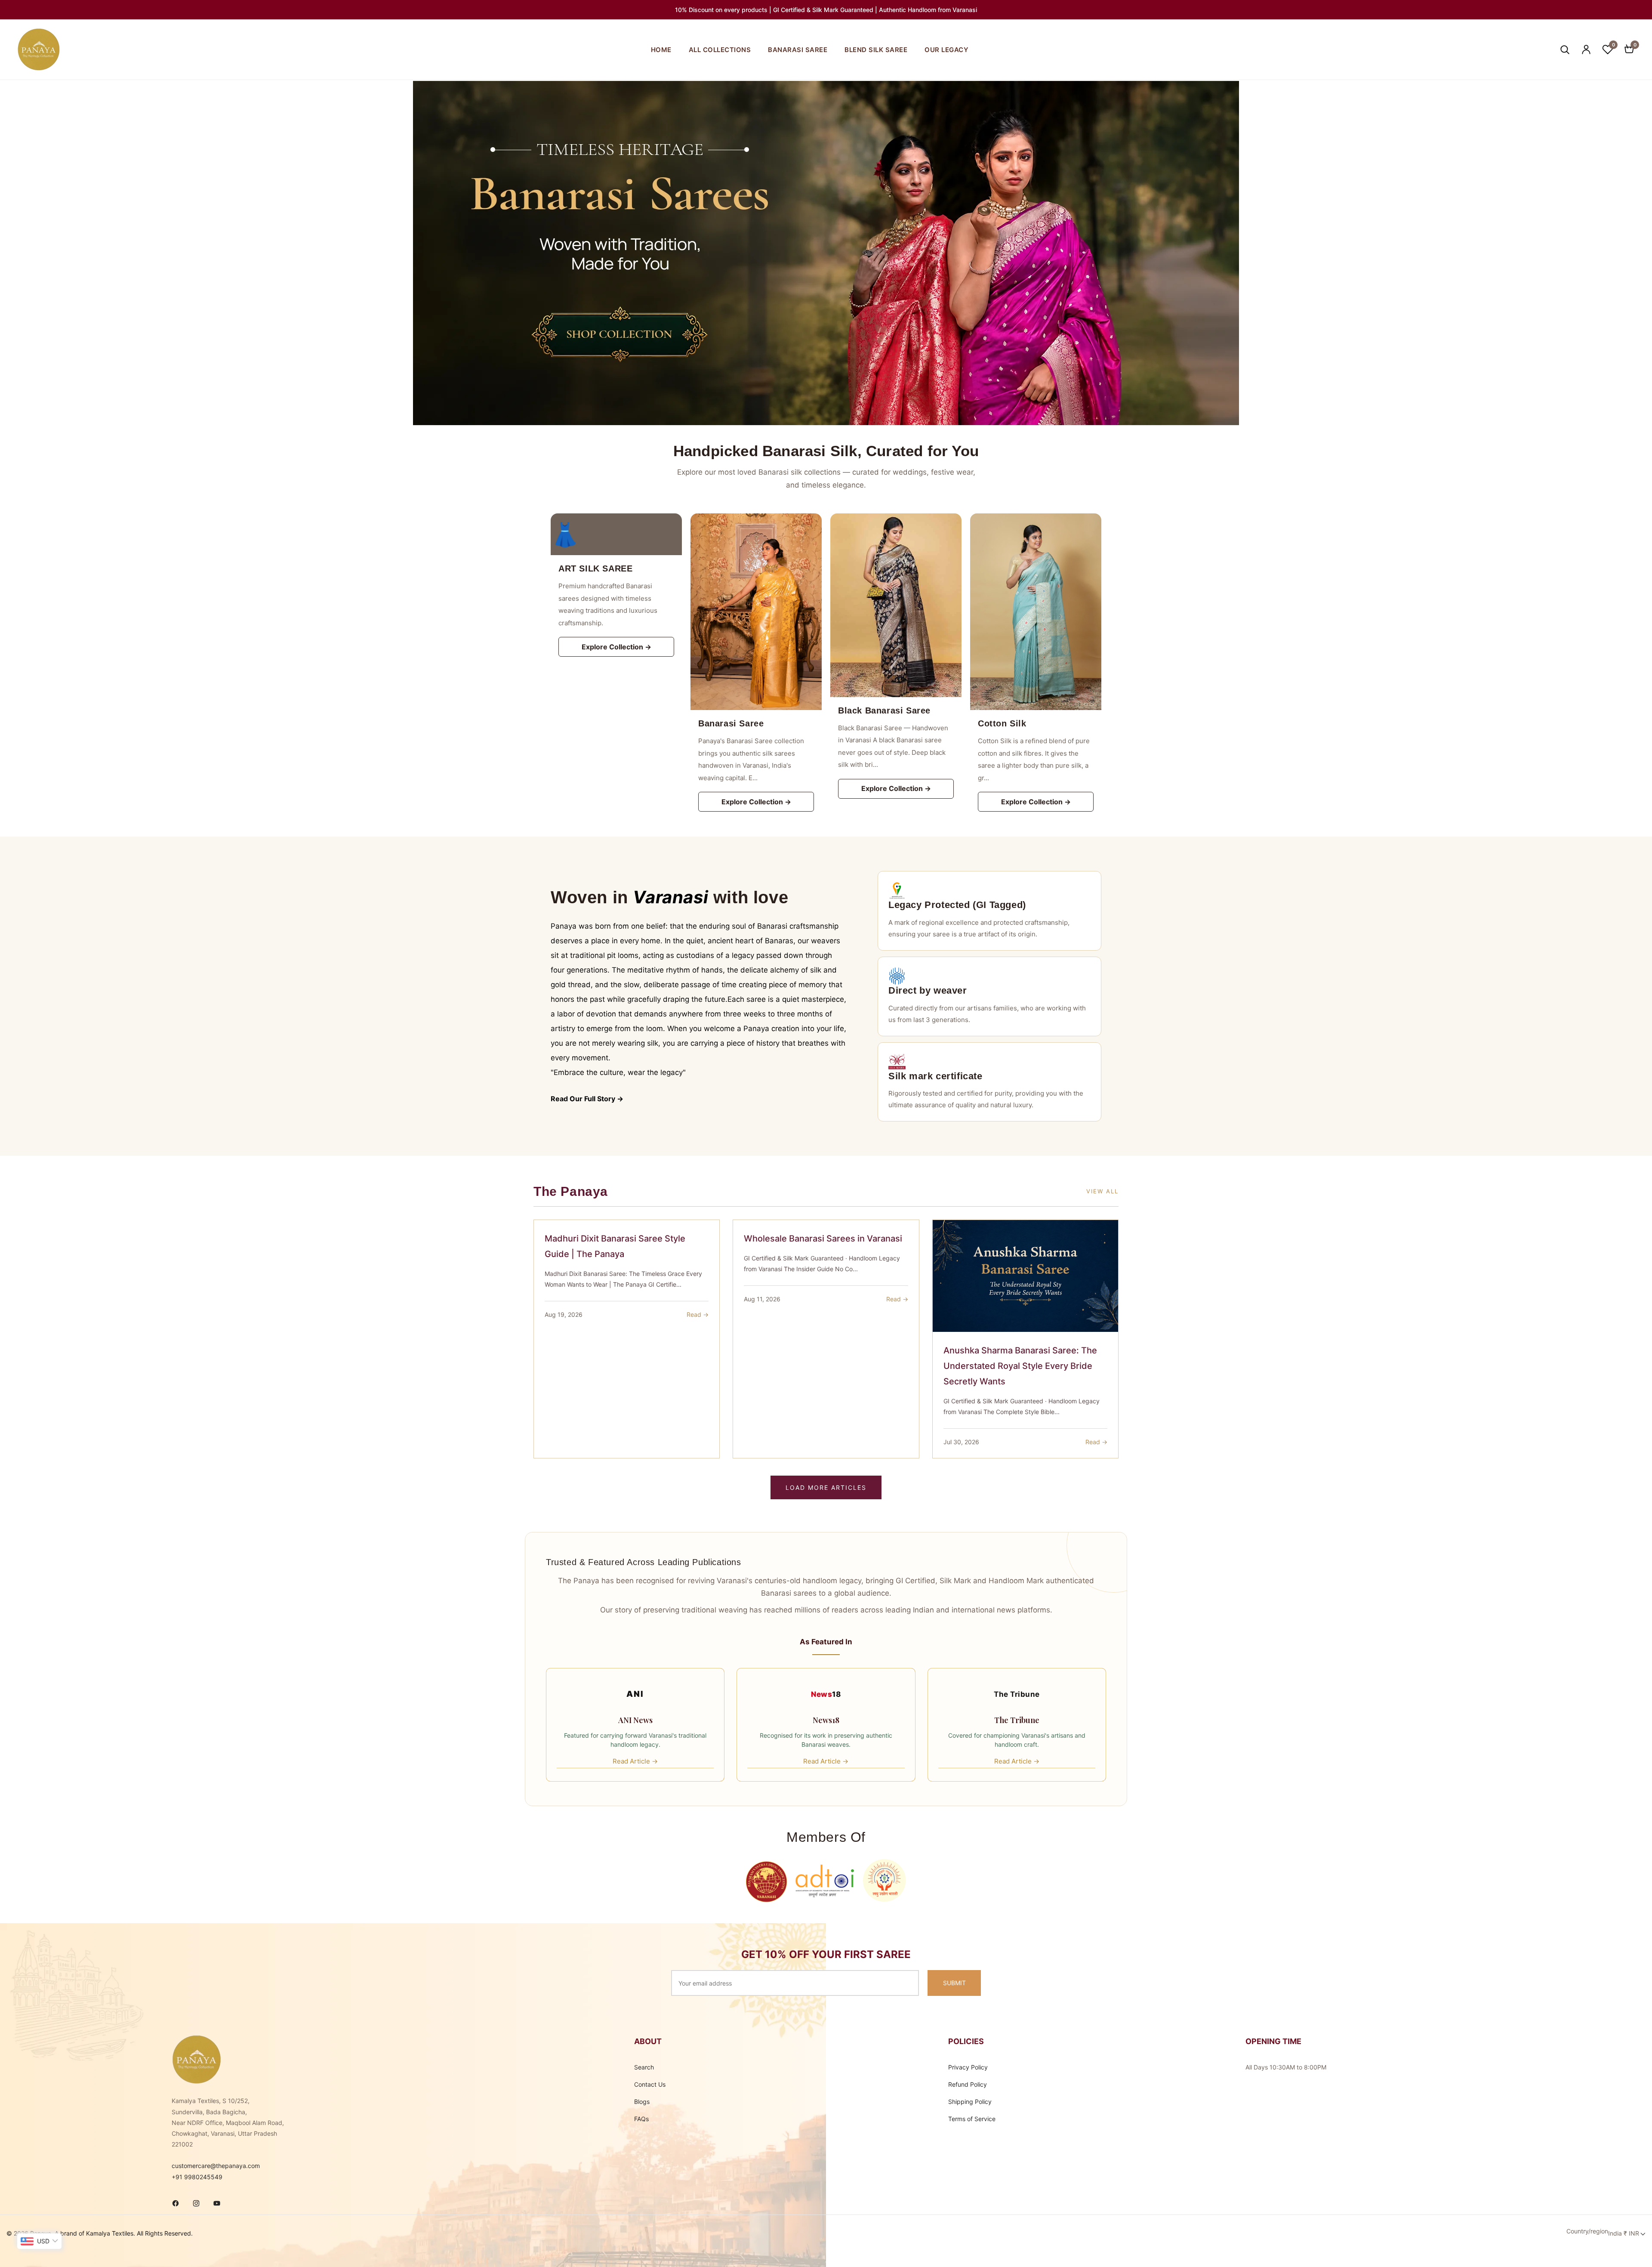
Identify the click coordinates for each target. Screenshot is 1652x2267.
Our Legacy (946, 50)
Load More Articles (826, 1487)
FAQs (641, 2119)
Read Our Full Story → (587, 1099)
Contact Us (650, 2084)
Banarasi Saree (798, 50)
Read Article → (635, 1761)
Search (644, 2067)
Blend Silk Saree (876, 50)
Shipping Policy (970, 2102)
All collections (720, 50)
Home (661, 50)
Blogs (642, 2102)
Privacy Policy (968, 2067)
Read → (698, 1314)
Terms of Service (972, 2119)
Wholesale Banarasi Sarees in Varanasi (823, 1239)
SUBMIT (954, 1983)
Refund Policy (968, 2084)
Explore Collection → (616, 647)
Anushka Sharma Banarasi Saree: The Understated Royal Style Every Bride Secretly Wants (1020, 1366)
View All (1102, 1191)
